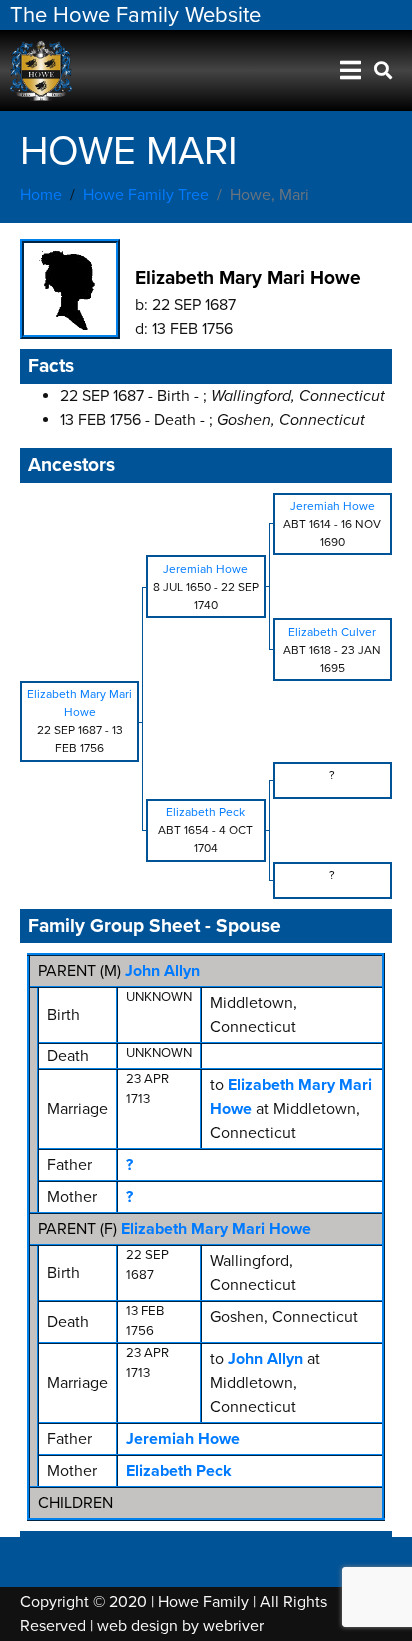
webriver (233, 1626)
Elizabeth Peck (179, 1471)
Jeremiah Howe (183, 1439)
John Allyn (162, 971)
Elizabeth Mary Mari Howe (216, 1229)
